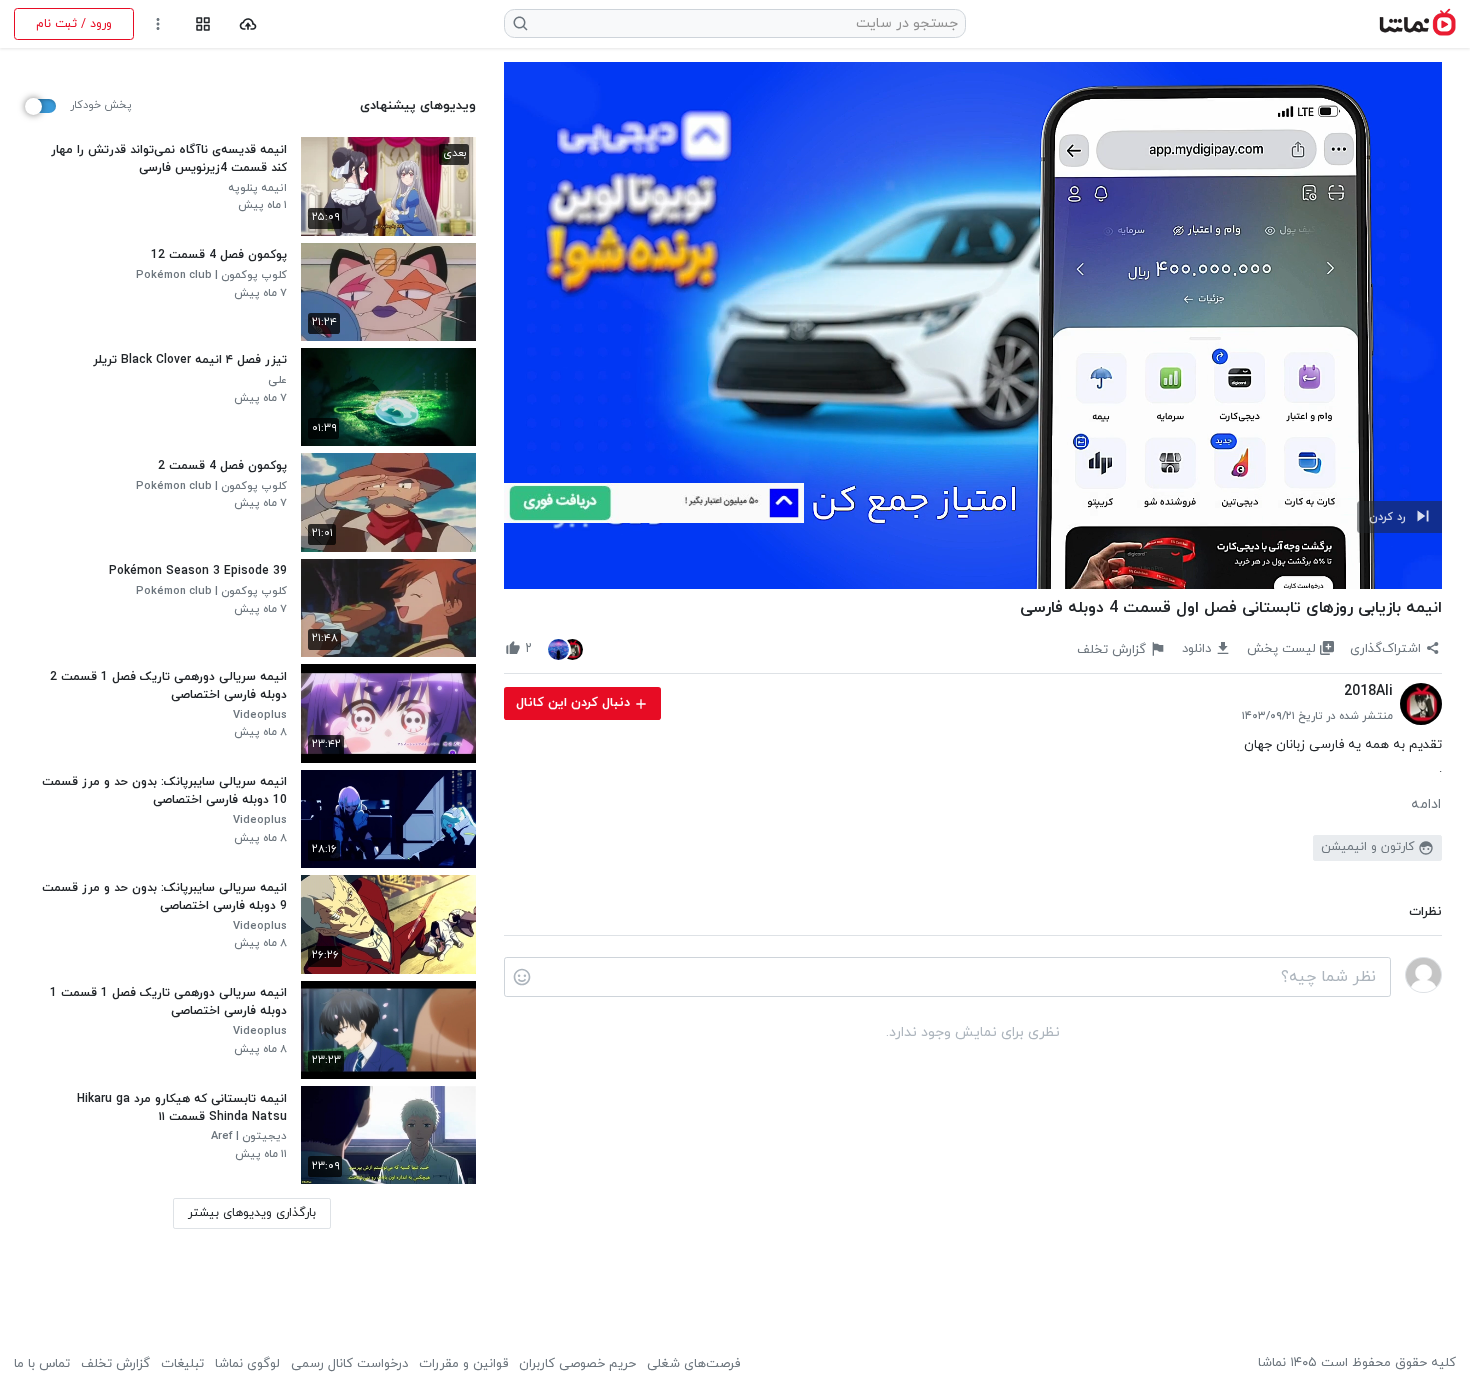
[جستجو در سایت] (521, 23)
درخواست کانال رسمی (349, 1364)
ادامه (1426, 805)
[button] (1399, 517)
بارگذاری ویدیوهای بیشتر (252, 1213)
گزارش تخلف (115, 1364)
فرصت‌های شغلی (693, 1364)
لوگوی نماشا (247, 1364)
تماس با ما (42, 1364)
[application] (973, 326)
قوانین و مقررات (463, 1364)
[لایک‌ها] (566, 648)
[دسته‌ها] (202, 24)
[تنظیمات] (158, 24)
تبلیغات (182, 1364)
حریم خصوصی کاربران (577, 1364)
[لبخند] (522, 977)
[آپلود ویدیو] (248, 24)
